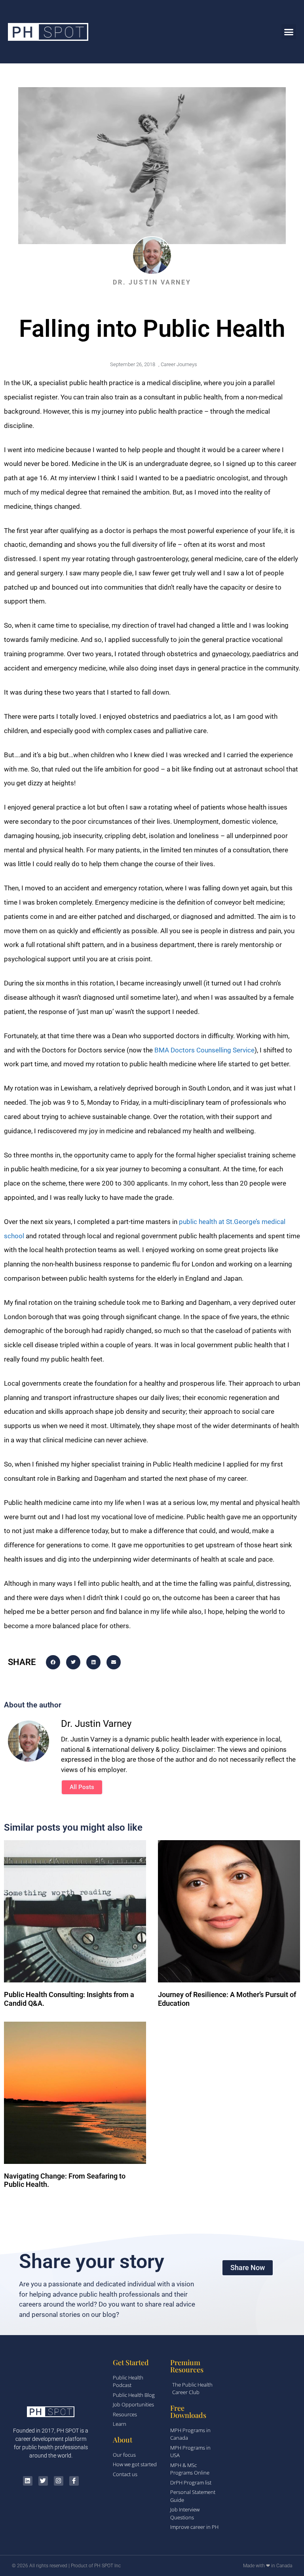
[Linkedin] (28, 2481)
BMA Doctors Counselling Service (204, 1050)
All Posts (82, 1787)
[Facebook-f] (74, 2481)
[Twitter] (43, 2481)
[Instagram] (59, 2481)
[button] (289, 32)
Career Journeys (179, 364)
